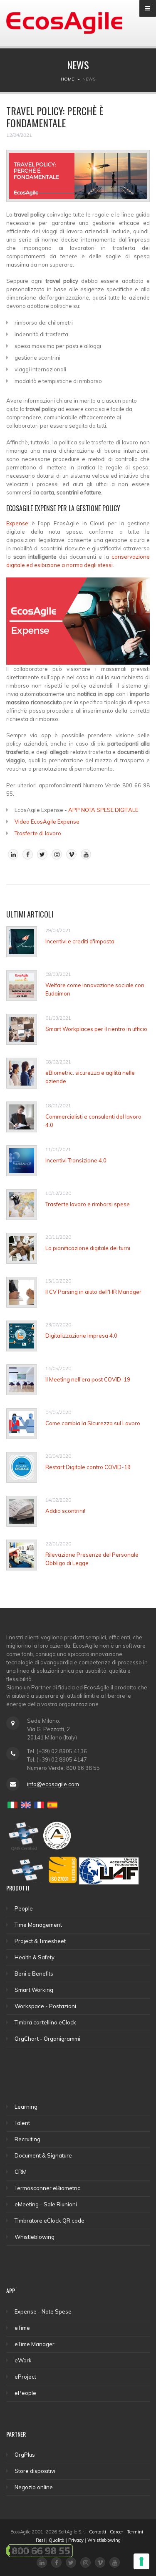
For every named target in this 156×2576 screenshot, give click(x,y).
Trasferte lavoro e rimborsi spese (88, 1204)
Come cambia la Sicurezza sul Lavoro (93, 1423)
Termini (135, 2532)
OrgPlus (25, 2455)
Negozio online (34, 2487)
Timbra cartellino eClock (45, 2022)
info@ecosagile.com (53, 1784)
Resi (40, 2540)
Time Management (38, 1925)
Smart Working (34, 1990)
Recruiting (27, 2139)
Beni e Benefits (34, 1974)
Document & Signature (43, 2155)
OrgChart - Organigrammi (47, 2039)
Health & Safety (35, 1957)
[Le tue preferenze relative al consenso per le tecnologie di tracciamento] (141, 2561)
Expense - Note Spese (43, 2311)
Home (67, 79)
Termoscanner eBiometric (47, 2188)
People (24, 1908)
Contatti (98, 2532)
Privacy (76, 2540)
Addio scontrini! (65, 1511)
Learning (26, 2107)
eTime (22, 2328)
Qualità (57, 2540)
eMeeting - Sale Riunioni (46, 2204)
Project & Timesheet (40, 1941)
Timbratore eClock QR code (50, 2221)
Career (116, 2532)
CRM (21, 2172)
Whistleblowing (35, 2237)
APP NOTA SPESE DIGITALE (103, 810)
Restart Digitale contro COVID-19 (88, 1467)
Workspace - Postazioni (45, 2006)
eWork (23, 2360)
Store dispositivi (35, 2471)
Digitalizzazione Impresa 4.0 (81, 1336)
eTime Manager (35, 2344)
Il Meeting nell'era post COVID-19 (88, 1379)
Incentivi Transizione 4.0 (76, 1160)
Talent (22, 2123)
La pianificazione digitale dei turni (88, 1248)
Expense (17, 523)
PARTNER (16, 2434)
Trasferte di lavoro (38, 833)
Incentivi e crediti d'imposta (80, 941)
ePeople (25, 2393)
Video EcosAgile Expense (47, 822)
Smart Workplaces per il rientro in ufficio (96, 1029)
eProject (25, 2377)
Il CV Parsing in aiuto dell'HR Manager (93, 1292)
